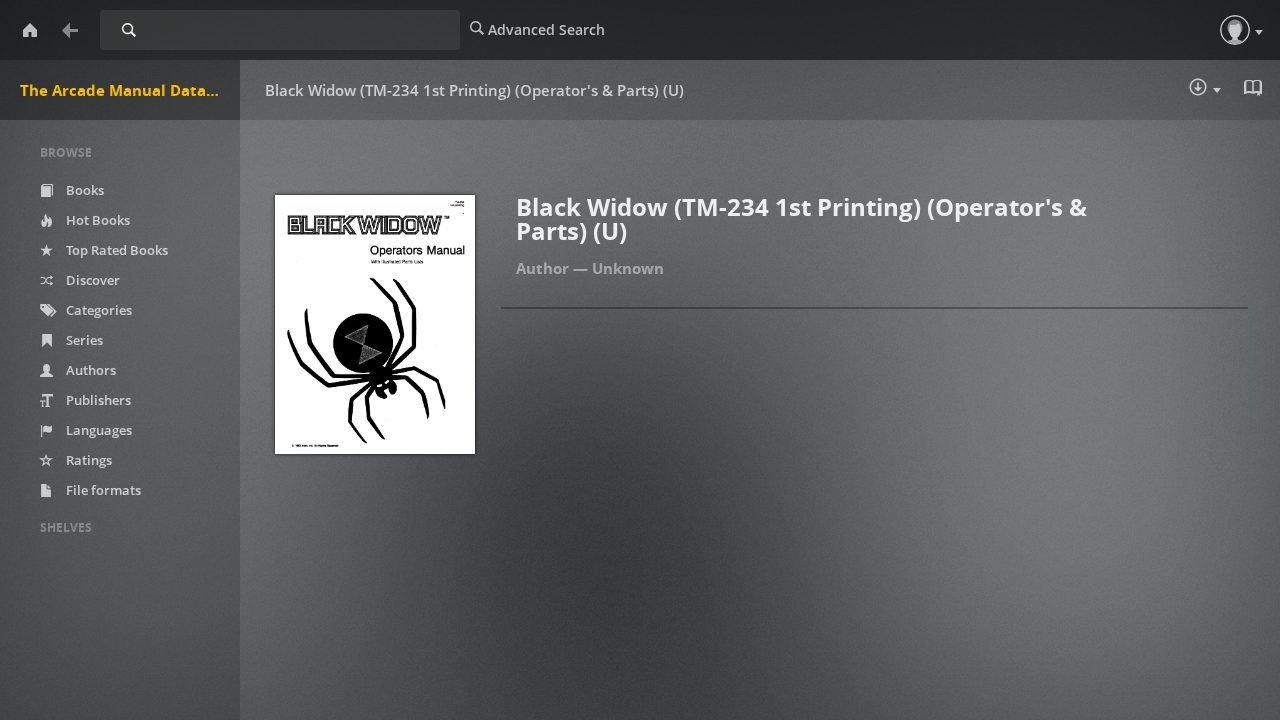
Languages (97, 430)
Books (83, 190)
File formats (102, 490)
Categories (97, 310)
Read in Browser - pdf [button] (1255, 90)
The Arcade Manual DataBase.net (130, 90)
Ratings (87, 460)
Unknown (628, 268)
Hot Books (96, 220)
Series (83, 340)
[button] (1235, 30)
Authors (89, 370)
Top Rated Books (115, 250)
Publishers (97, 400)
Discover (91, 280)
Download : (1219, 91)
